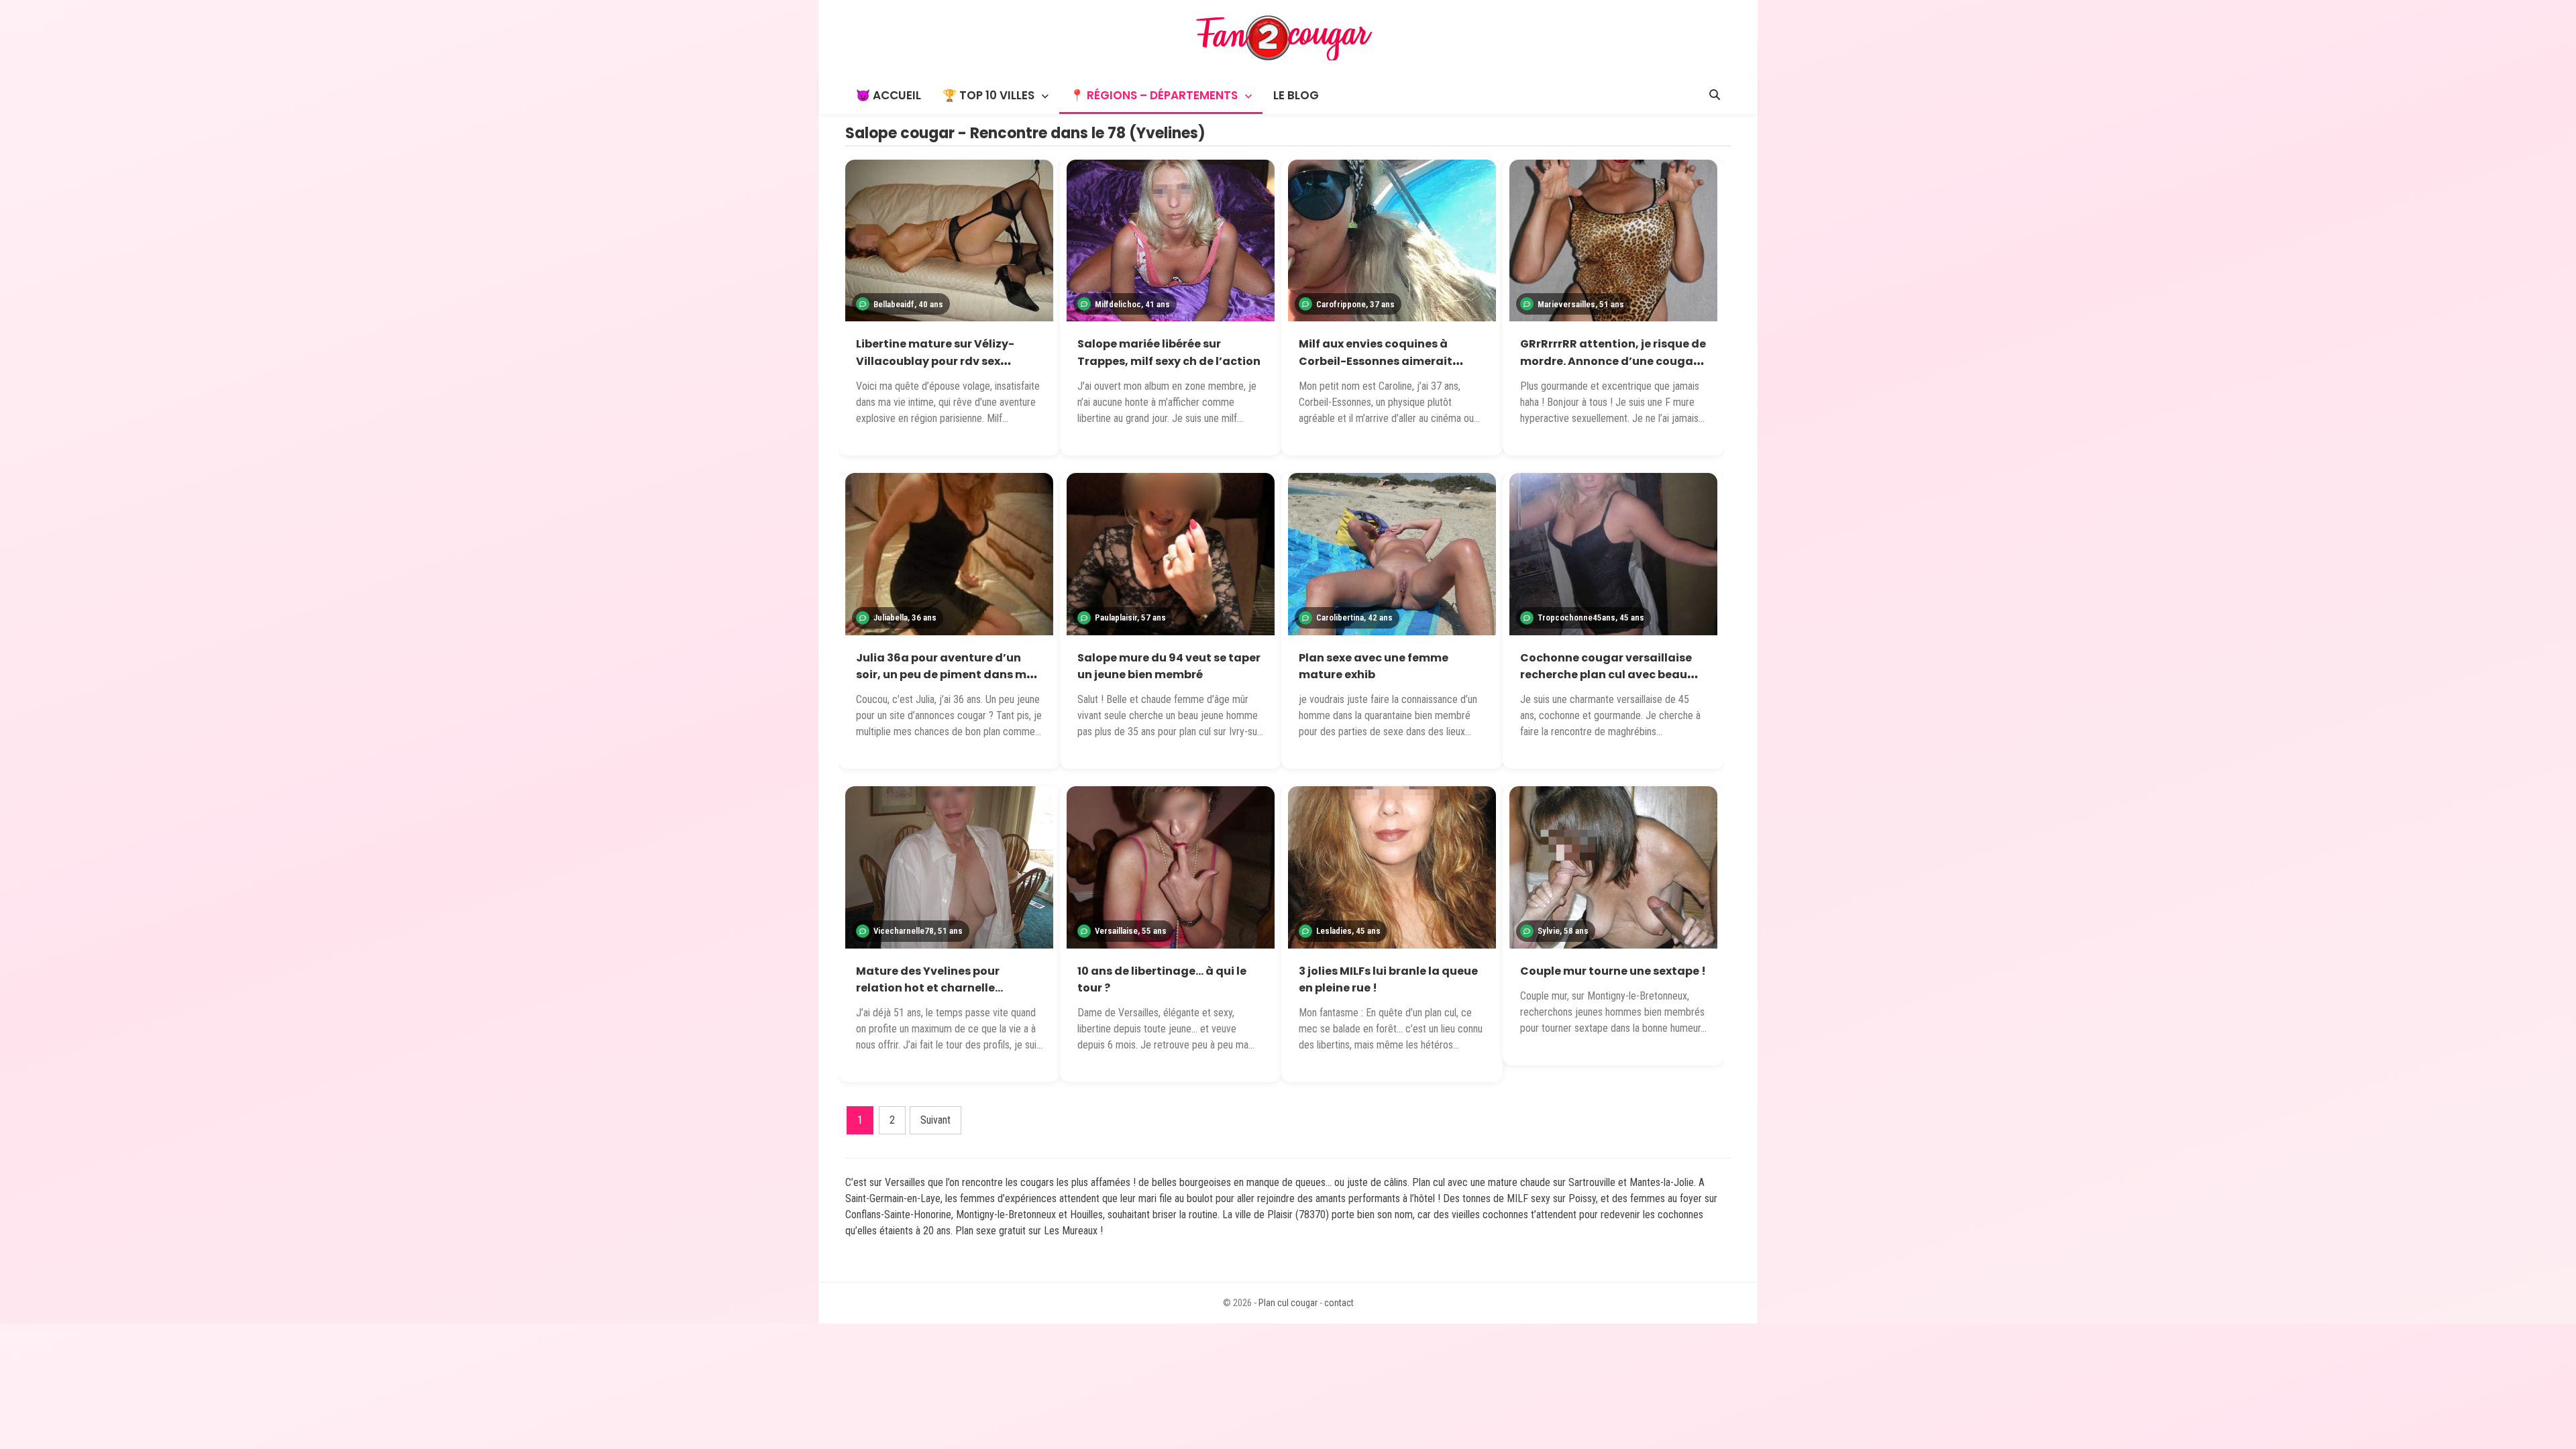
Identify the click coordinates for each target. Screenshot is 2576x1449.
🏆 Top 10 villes (988, 95)
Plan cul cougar (1288, 1303)
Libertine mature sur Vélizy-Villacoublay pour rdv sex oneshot (935, 361)
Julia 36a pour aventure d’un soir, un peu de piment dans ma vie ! (945, 675)
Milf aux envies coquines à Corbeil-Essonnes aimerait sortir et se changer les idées (1380, 361)
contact (1339, 1303)
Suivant (935, 1120)
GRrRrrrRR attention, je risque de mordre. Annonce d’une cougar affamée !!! (1613, 361)
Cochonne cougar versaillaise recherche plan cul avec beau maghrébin (1606, 675)
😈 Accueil (889, 95)
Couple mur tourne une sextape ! (1613, 971)
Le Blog (1296, 95)
